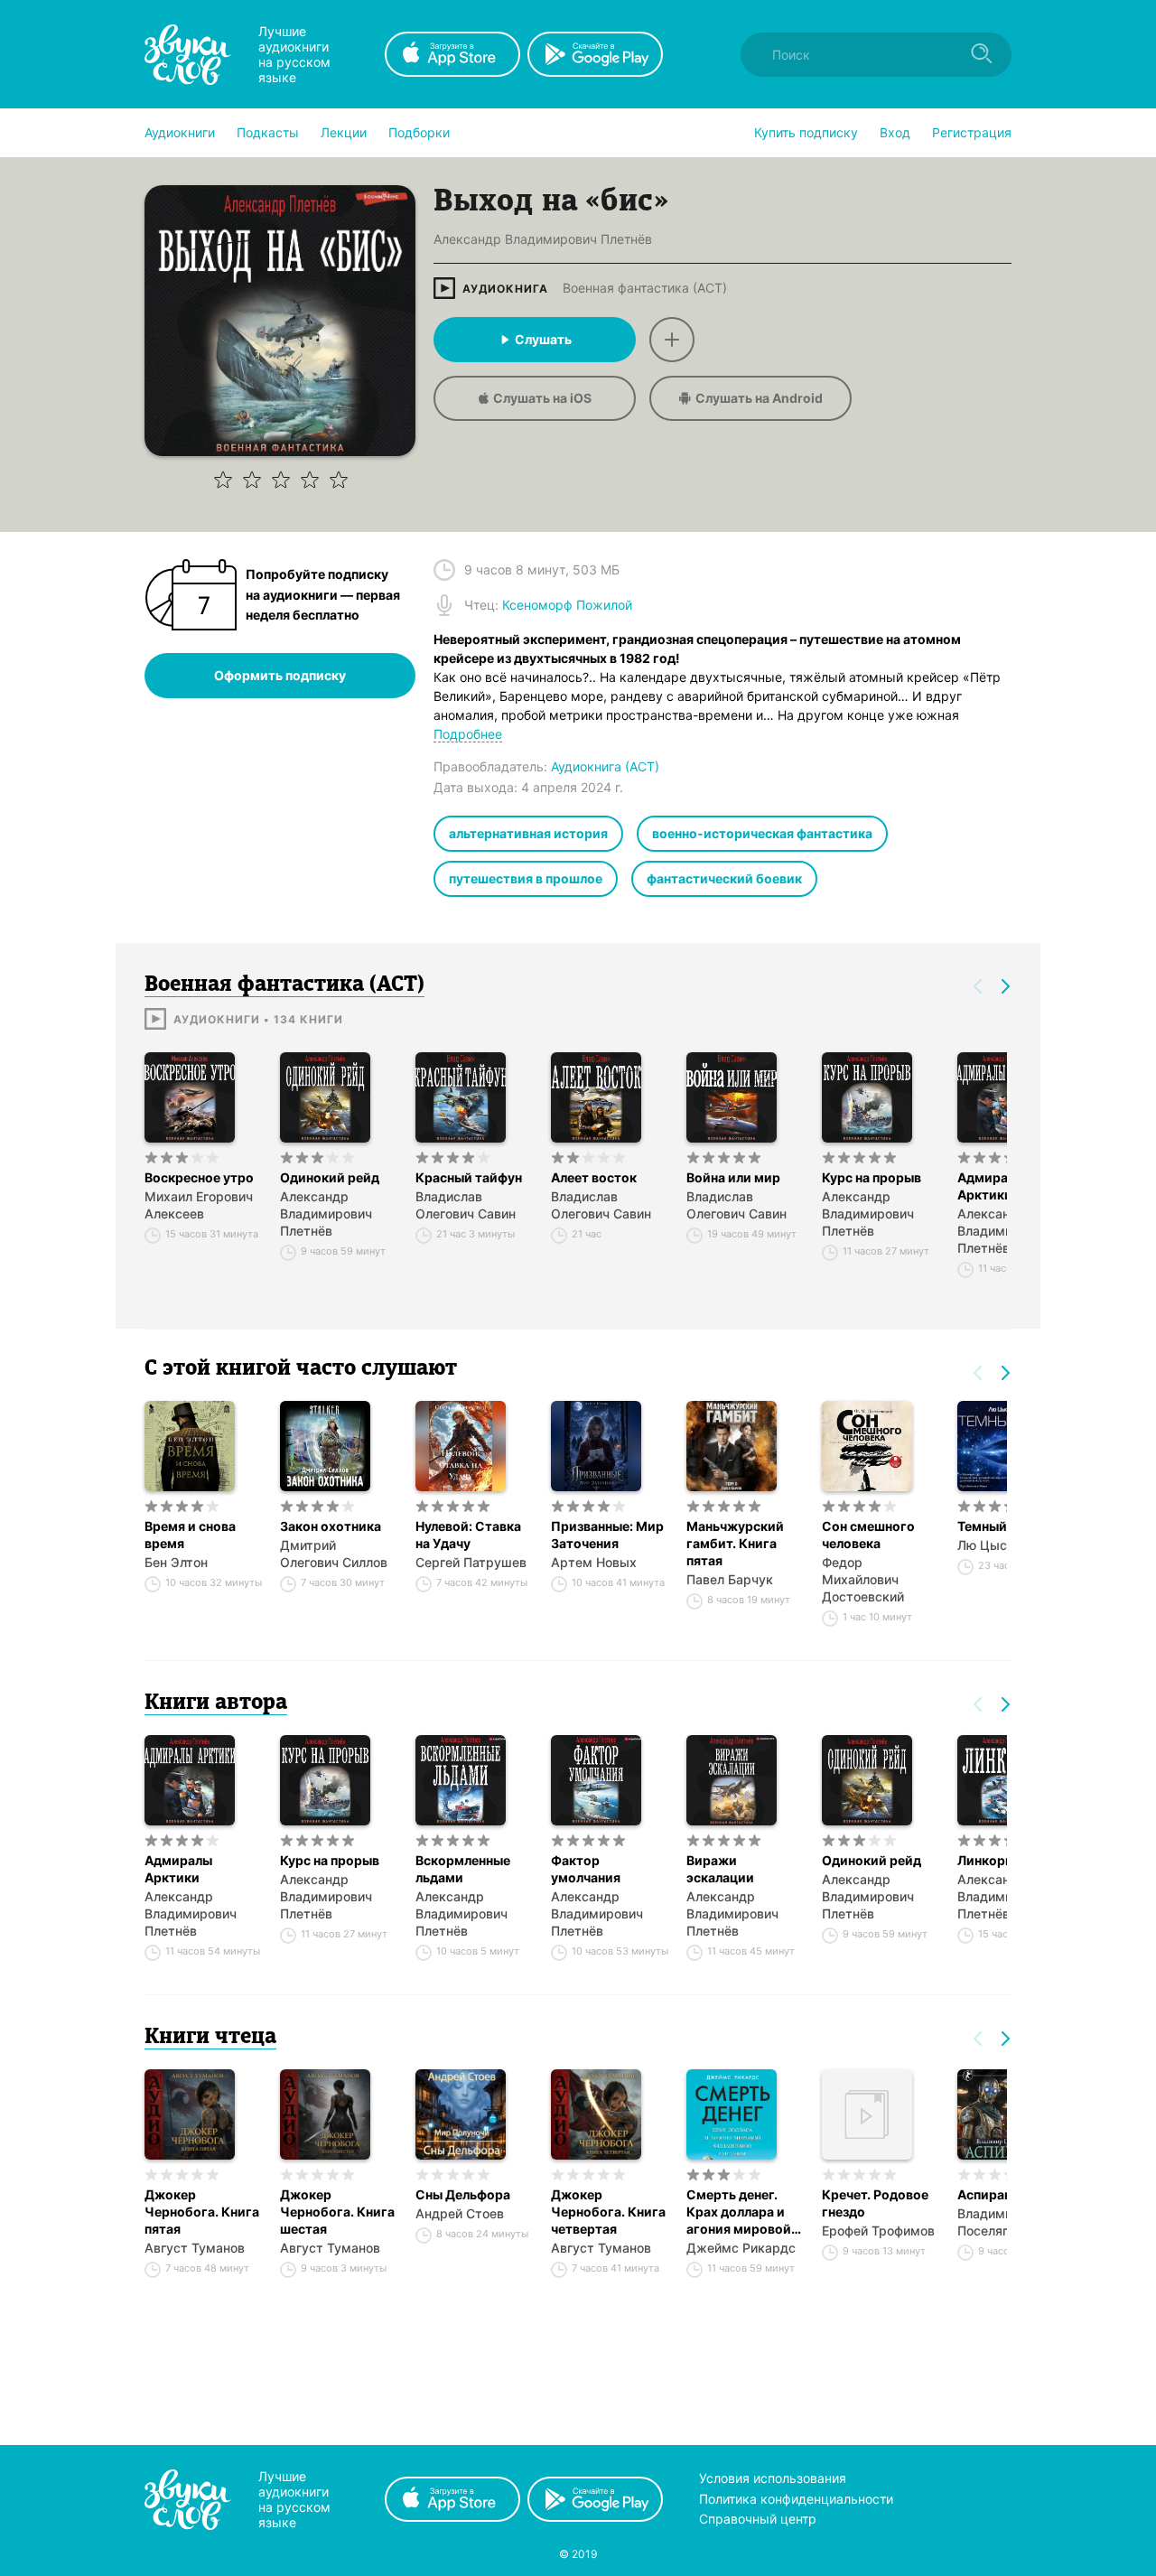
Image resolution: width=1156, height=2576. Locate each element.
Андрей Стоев (460, 2213)
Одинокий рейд (330, 1177)
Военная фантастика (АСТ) (645, 288)
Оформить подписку (280, 675)
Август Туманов (195, 2248)
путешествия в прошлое (526, 878)
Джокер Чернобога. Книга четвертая (608, 2212)
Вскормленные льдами (463, 1869)
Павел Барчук (730, 1579)
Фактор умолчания (586, 1869)
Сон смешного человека (868, 1535)
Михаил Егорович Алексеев (199, 1205)
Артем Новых (594, 1562)
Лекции (344, 132)
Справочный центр (758, 2519)
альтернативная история (528, 833)
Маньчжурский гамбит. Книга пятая (735, 1543)
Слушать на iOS (542, 398)
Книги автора (216, 1703)
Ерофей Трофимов (878, 2231)
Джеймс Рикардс (741, 2248)
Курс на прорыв (872, 1177)
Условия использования (773, 2478)
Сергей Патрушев (471, 1562)
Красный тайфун (469, 1177)
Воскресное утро (199, 1177)
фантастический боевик (724, 878)
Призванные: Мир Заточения (607, 1535)
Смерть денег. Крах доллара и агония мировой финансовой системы (739, 2212)
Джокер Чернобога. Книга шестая (337, 2212)
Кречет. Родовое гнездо (875, 2203)
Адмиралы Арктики (178, 1869)
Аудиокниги (180, 132)
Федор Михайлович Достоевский (863, 1579)
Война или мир (733, 1177)
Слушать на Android (759, 398)
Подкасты (268, 132)
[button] (180, 133)
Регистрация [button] (972, 132)
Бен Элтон (176, 1562)
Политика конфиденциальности (796, 2499)
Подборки (419, 132)
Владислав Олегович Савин (466, 1205)
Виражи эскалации (720, 1869)
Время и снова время (190, 1535)
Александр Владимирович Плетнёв (326, 1213)
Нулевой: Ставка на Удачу (468, 1535)
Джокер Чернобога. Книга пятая (202, 2212)
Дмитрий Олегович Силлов (334, 1554)
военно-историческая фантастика (762, 833)
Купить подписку (806, 132)
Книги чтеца (210, 2038)
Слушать (543, 339)
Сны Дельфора (463, 2194)
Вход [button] (895, 132)
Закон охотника (331, 1526)
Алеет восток (594, 1177)
